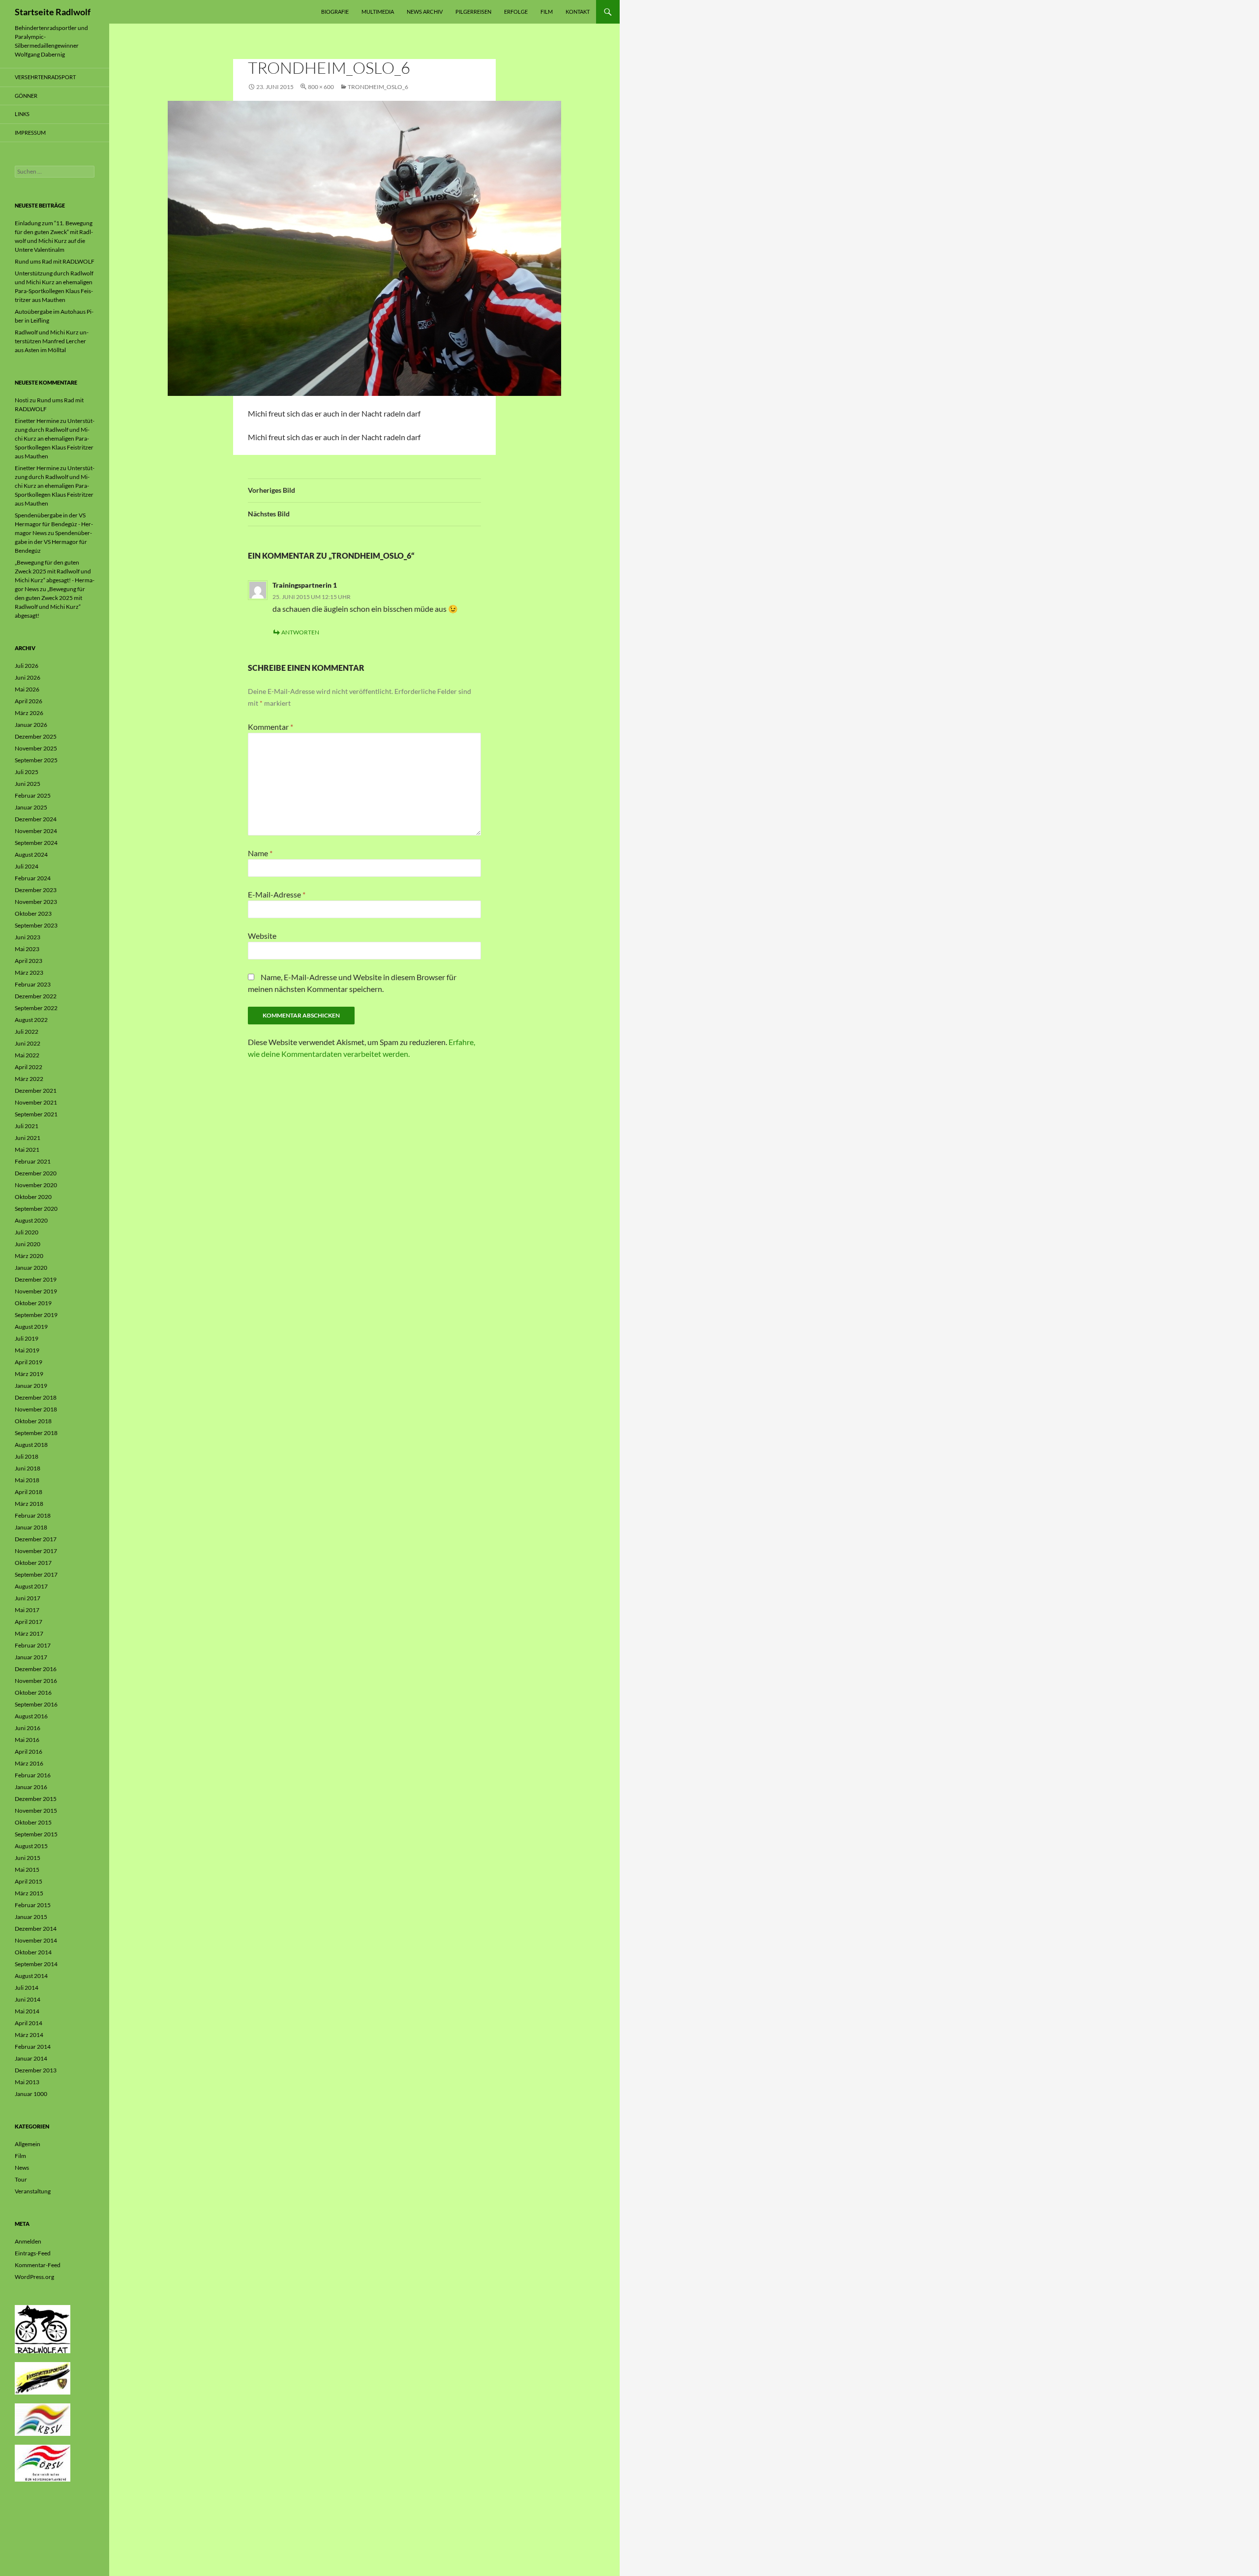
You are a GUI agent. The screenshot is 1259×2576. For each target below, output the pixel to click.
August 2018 (31, 1445)
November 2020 (36, 1185)
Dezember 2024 (36, 819)
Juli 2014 (27, 1988)
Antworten (300, 632)
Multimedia (378, 12)
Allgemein (28, 2144)
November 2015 (36, 1811)
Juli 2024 (27, 866)
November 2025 (36, 748)
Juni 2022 (28, 1043)
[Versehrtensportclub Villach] (43, 2378)
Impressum (30, 133)
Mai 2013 (27, 2082)
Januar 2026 (31, 725)
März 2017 (29, 1633)
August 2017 (31, 1586)
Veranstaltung (33, 2191)
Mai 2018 (27, 1480)
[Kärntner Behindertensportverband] (43, 2419)
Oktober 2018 (33, 1421)
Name (260, 853)
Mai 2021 (27, 1150)
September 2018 (36, 1433)
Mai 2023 (27, 949)
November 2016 (36, 1681)
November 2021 (36, 1102)
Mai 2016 (27, 1740)
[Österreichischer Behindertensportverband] (43, 2463)
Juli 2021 (27, 1126)
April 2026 (29, 701)
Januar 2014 (31, 2058)
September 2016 (36, 1704)
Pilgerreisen (473, 12)
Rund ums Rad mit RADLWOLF (55, 261)
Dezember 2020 (36, 1173)
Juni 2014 (28, 1999)
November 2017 (36, 1551)
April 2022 (29, 1067)
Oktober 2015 (33, 1822)
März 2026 (29, 713)
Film (547, 12)
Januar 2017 (31, 1657)
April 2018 (29, 1492)
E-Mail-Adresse (277, 894)
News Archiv (425, 12)
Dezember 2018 (36, 1397)
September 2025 (36, 760)
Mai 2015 (27, 1870)
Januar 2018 (31, 1527)
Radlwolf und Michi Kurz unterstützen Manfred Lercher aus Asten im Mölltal (52, 341)
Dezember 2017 (36, 1539)
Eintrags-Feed (33, 2253)
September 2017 (36, 1574)
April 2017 (29, 1622)
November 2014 (36, 1940)
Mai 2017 (27, 1610)
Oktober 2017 (33, 1563)
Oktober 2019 (33, 1303)
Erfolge (516, 12)
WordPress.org (34, 2277)
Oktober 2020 (33, 1197)
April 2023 (29, 961)
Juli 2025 (27, 772)
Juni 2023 (28, 937)
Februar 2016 (33, 1775)
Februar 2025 (33, 795)
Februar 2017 (33, 1645)
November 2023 (36, 902)
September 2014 (36, 1964)
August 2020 (31, 1220)
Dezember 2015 (36, 1799)
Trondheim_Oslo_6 (378, 87)
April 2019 (29, 1362)
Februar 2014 (33, 2047)
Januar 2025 (31, 807)
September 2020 (36, 1209)
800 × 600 (321, 87)
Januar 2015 (31, 1917)
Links (22, 114)
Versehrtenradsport (45, 77)
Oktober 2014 (33, 1952)
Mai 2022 (27, 1055)
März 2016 (29, 1763)
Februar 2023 (33, 984)
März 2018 (29, 1504)
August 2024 (31, 854)
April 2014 (29, 2023)
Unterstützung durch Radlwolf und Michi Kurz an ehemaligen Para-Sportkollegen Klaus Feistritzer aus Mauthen (55, 438)
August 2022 (31, 1020)
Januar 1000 (31, 2094)
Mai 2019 (27, 1350)
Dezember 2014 (36, 1929)
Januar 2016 (31, 1787)
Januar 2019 (31, 1386)
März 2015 (29, 1893)
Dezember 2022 (36, 996)
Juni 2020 (28, 1244)
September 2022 (36, 1008)
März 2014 (29, 2035)
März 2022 (29, 1079)
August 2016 (31, 1716)
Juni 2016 (28, 1728)
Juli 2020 (27, 1232)
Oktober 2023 (33, 914)
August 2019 (31, 1327)
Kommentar (270, 727)
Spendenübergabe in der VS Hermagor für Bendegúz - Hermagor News (54, 524)
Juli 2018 (27, 1456)
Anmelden (28, 2241)
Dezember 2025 (36, 736)
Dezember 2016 (36, 1669)
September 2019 (36, 1315)
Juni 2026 (28, 677)
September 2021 (36, 1114)
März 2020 (29, 1256)
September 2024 (36, 843)
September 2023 (36, 925)
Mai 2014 (27, 2011)
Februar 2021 (33, 1161)
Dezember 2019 (36, 1279)
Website (262, 936)
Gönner (26, 96)
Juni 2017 (28, 1598)
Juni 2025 (28, 784)
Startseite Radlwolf (53, 12)
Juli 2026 (27, 666)
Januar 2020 (31, 1268)
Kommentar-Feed (38, 2265)
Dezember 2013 (36, 2070)
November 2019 (36, 1291)
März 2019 (29, 1374)
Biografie (335, 12)
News (22, 2168)
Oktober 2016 (33, 1692)
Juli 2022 (27, 1032)
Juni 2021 (28, 1138)
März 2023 (29, 973)
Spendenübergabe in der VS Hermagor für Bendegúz (53, 542)
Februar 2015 (33, 1905)
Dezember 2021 (36, 1091)
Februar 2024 (33, 878)
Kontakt (578, 12)
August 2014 (31, 1976)
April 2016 (29, 1752)
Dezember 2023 (36, 890)
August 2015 (31, 1846)
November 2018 (36, 1409)
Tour (21, 2179)
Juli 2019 (27, 1338)
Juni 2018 (28, 1468)
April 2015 (29, 1881)
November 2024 (36, 831)
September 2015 (36, 1834)
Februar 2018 (33, 1515)
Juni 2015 (28, 1858)
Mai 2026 (27, 689)
